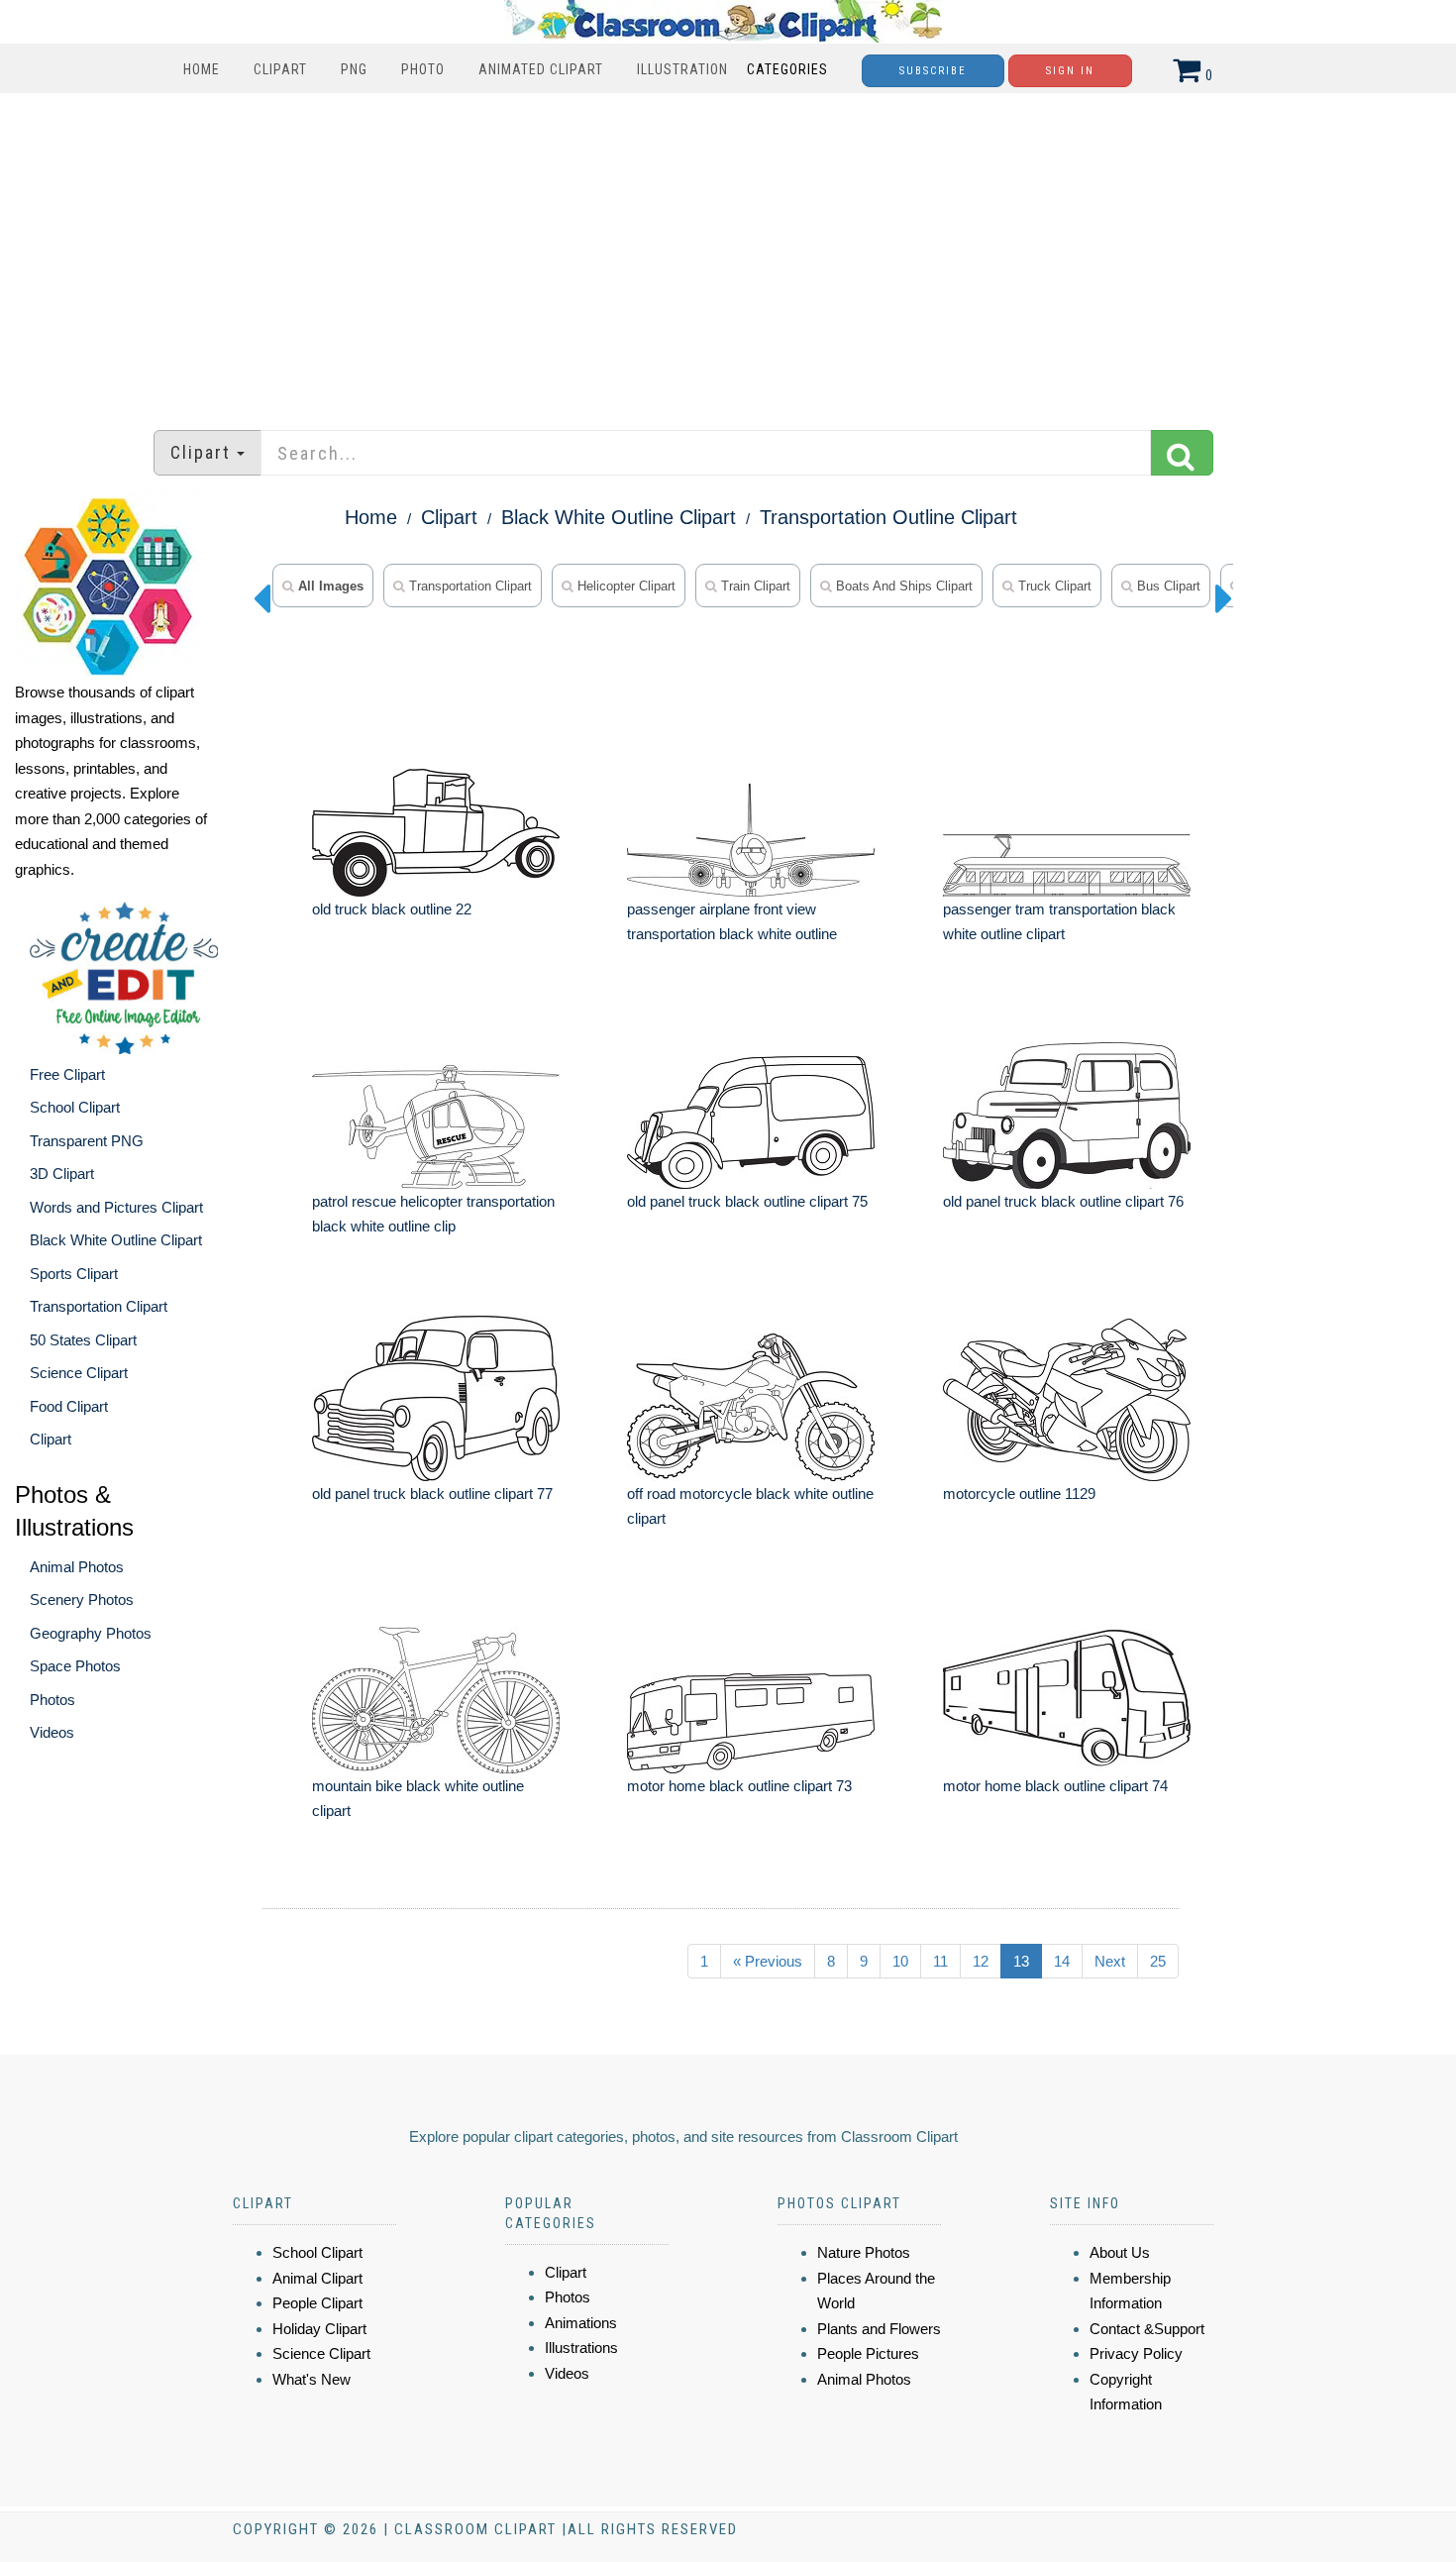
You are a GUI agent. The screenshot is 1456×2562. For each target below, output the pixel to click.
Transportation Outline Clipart (888, 517)
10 (900, 1961)
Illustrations (581, 2348)
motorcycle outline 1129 (1019, 1494)
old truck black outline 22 (392, 909)
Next (1110, 1961)
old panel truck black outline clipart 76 (1063, 1201)
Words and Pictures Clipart (116, 1207)
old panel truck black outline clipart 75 (747, 1201)
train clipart (754, 586)
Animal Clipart (317, 2278)
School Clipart (75, 1107)
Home (202, 69)
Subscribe (933, 71)
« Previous (768, 1961)
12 (981, 1961)
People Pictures (868, 2353)
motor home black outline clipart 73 (739, 1786)
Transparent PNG (87, 1141)
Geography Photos (91, 1633)
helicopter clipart (624, 586)
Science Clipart (79, 1373)
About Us (1120, 2252)
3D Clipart (62, 1174)
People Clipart (317, 2303)
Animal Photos (77, 1567)
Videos (52, 1732)
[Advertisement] (728, 252)
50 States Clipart (83, 1340)
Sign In (1070, 71)
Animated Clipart (541, 69)
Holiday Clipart (319, 2329)
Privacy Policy (1136, 2353)
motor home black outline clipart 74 (1055, 1786)
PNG (354, 69)
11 (940, 1961)
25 (1158, 1961)
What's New (312, 2379)
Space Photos (75, 1666)
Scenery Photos (82, 1600)
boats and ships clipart (902, 586)
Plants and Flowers (879, 2329)
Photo (423, 69)
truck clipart (1053, 586)
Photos (52, 1700)
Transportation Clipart (99, 1306)
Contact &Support (1147, 2329)
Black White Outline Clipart (116, 1240)
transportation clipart (468, 586)
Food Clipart (69, 1406)
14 (1062, 1961)
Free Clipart (67, 1074)
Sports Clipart (74, 1274)
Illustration (682, 69)
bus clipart (1167, 586)
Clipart (280, 69)
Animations (581, 2323)
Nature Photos (864, 2252)
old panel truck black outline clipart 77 (432, 1494)
